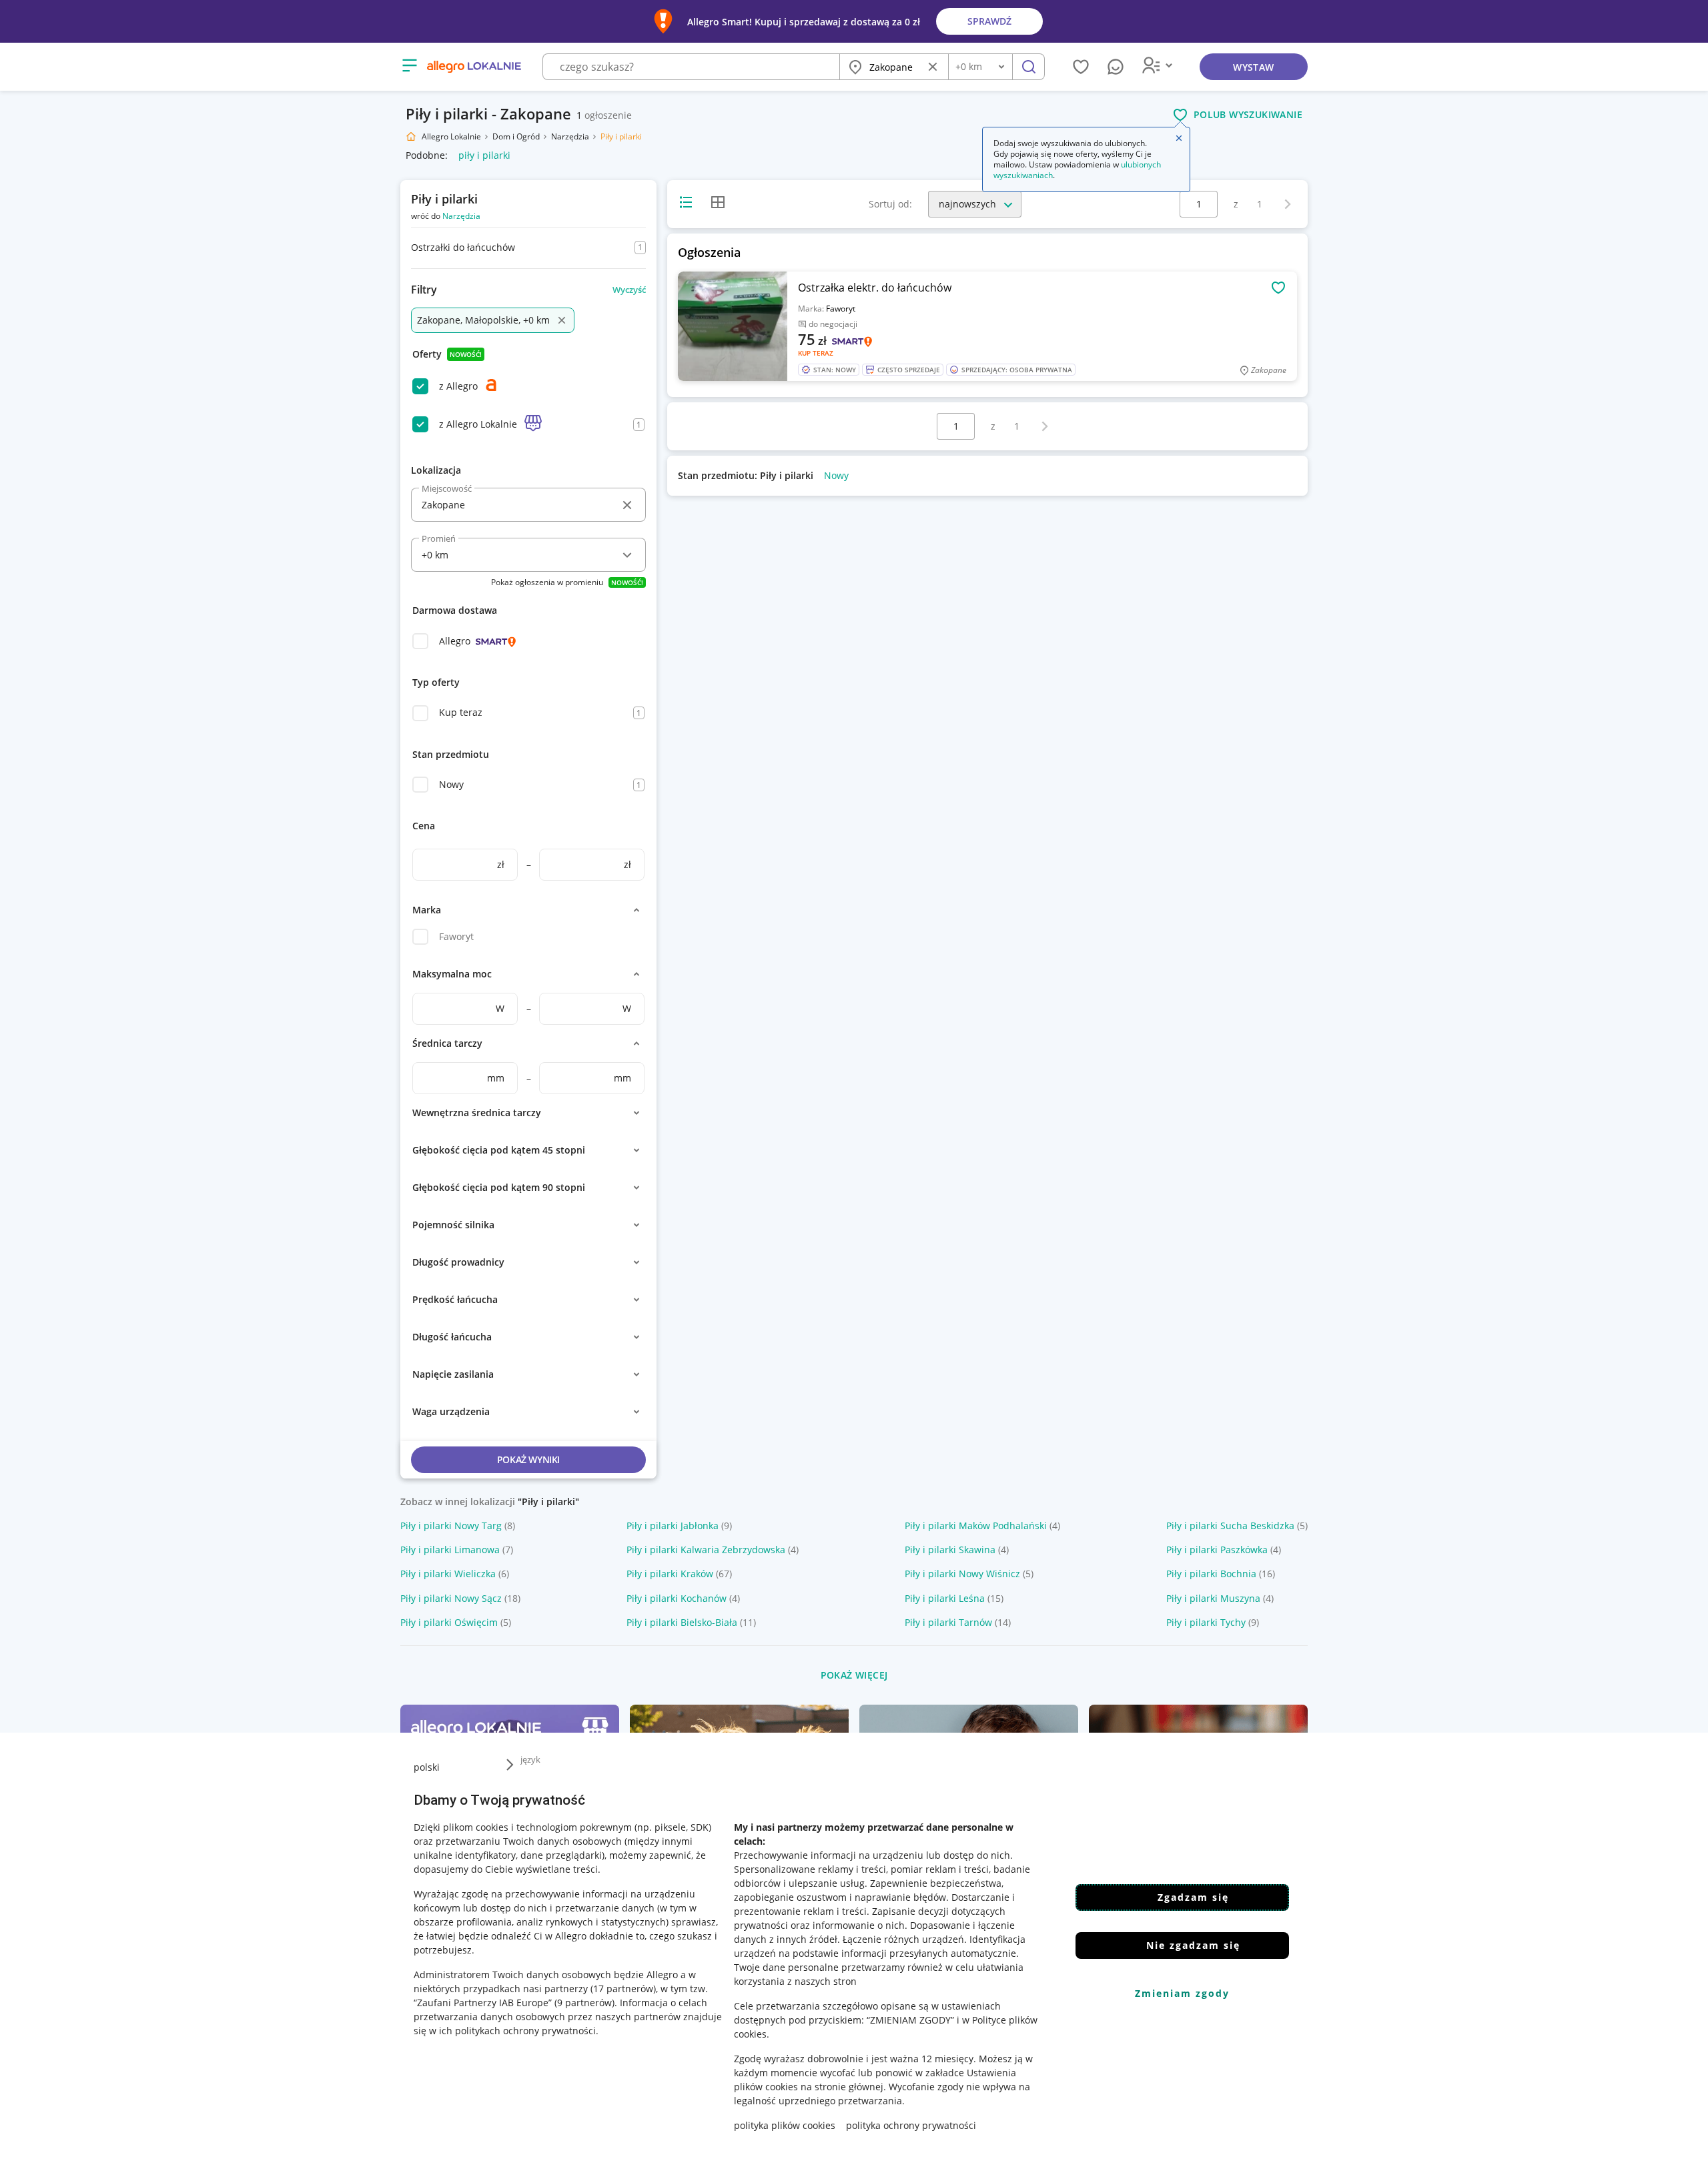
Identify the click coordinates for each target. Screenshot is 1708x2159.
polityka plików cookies (785, 2125)
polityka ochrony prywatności (911, 2125)
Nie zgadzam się (1193, 1945)
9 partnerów (584, 2003)
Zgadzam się (1193, 1897)
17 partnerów (623, 1989)
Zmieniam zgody (1182, 1993)
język (530, 1759)
